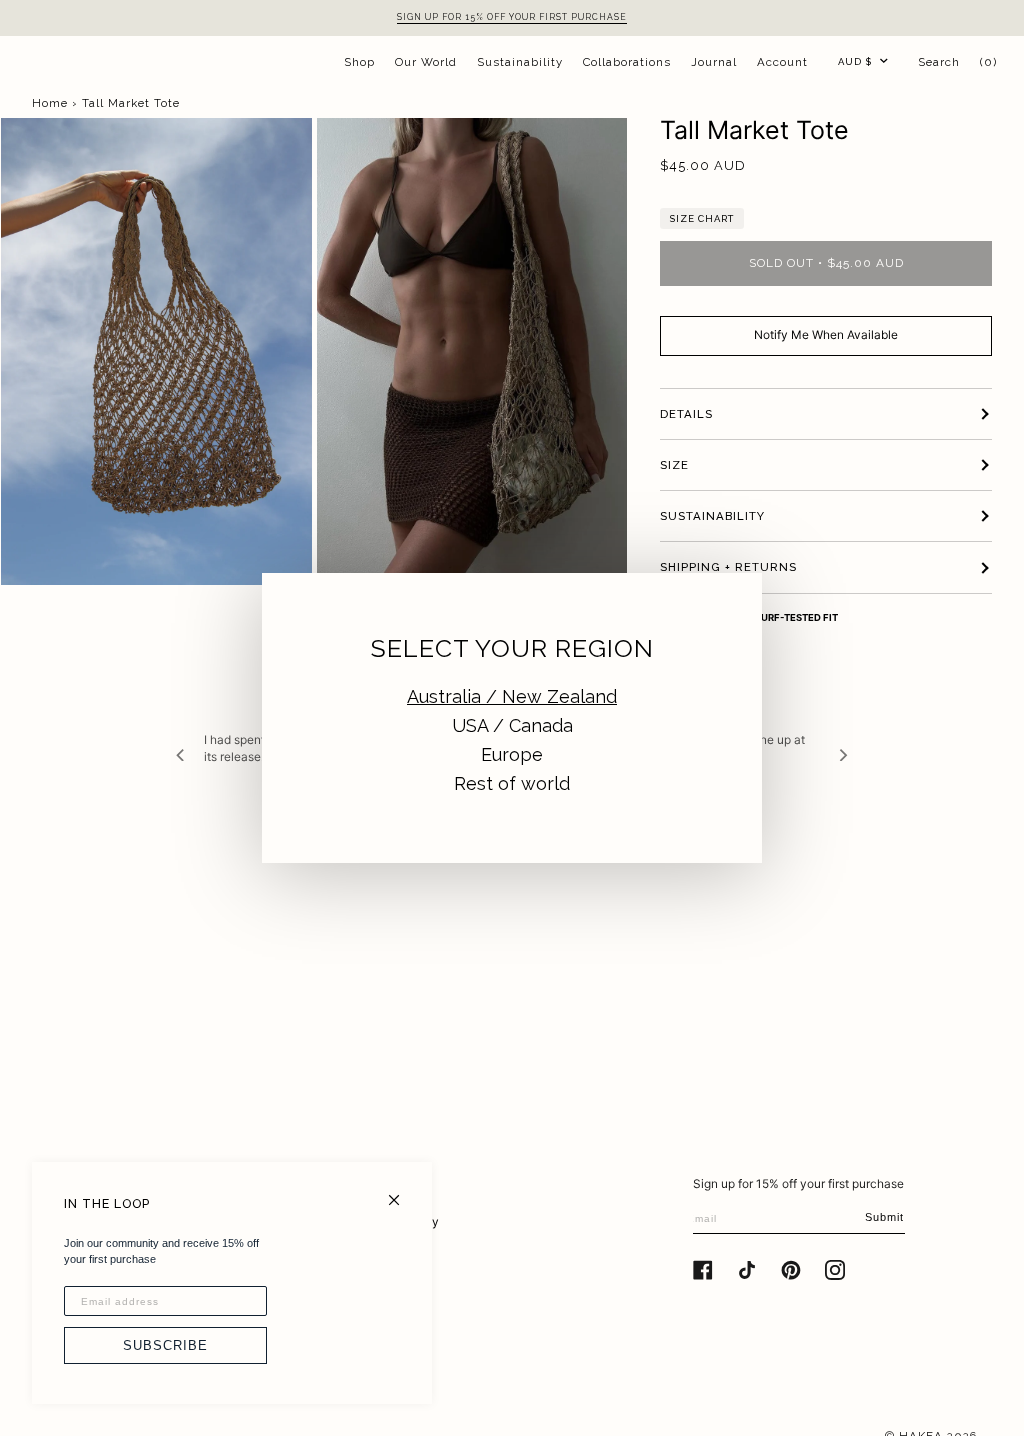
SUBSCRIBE (165, 1345)
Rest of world (512, 783)
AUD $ (855, 61)
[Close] (402, 1191)
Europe (512, 754)
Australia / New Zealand (512, 696)
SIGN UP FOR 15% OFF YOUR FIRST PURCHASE (512, 17)
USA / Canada (512, 725)
